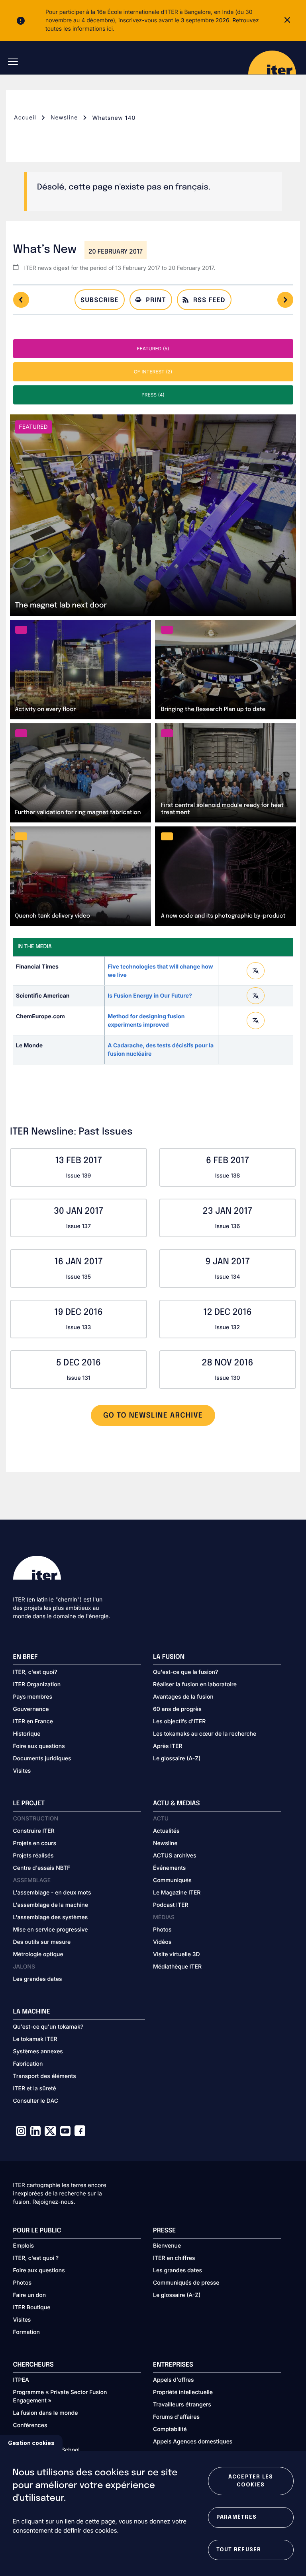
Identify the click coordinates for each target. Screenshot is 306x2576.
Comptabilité (170, 2429)
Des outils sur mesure (42, 1942)
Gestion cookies (31, 2443)
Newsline (64, 118)
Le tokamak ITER (35, 2039)
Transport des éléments (45, 2076)
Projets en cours (35, 1843)
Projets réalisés (33, 1856)
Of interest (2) (153, 372)
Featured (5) (153, 349)
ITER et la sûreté (35, 2089)
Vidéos (162, 1942)
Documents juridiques (42, 1759)
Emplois (24, 2246)
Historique (27, 1734)
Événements (169, 1868)
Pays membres (33, 1697)
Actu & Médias (176, 1804)
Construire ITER (34, 1831)
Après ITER (168, 1746)
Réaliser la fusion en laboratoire (195, 1684)
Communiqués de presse (186, 2283)
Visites (22, 1771)
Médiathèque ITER (177, 1967)
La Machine (32, 2012)
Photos (162, 1930)
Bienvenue (167, 2246)
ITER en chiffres (174, 2258)
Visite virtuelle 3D (177, 1954)
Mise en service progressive (51, 1930)
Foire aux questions (39, 1746)
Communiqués (172, 1880)
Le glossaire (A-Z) (177, 1759)
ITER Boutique (32, 2307)
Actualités (166, 1831)
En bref (25, 1657)
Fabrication (28, 2064)
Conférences (30, 2425)
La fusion (169, 1657)
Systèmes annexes (38, 2052)
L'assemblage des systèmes (51, 1917)
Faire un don (30, 2295)
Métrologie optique (38, 1954)
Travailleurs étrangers (182, 2405)
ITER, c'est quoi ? (36, 2258)
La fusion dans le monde (46, 2413)
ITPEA (21, 2380)
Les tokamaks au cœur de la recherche (205, 1734)
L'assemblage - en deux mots (52, 1893)
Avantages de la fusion (183, 1697)
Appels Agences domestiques (193, 2442)
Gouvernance (31, 1709)
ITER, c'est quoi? (35, 1672)
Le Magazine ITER (177, 1893)
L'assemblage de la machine (51, 1905)
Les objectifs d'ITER (179, 1722)
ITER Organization (37, 1684)
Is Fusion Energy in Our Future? (150, 996)
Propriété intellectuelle (183, 2392)
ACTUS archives (175, 1856)
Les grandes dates (38, 1979)
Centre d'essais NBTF (42, 1868)
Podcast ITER (171, 1905)
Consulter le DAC (36, 2101)
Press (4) (153, 395)
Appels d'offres (174, 2380)
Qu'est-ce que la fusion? (185, 1672)
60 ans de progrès (177, 1709)
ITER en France (33, 1722)
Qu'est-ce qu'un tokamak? (48, 2027)
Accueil (25, 118)
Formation (26, 2332)
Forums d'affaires (176, 2417)
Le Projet (29, 1804)
